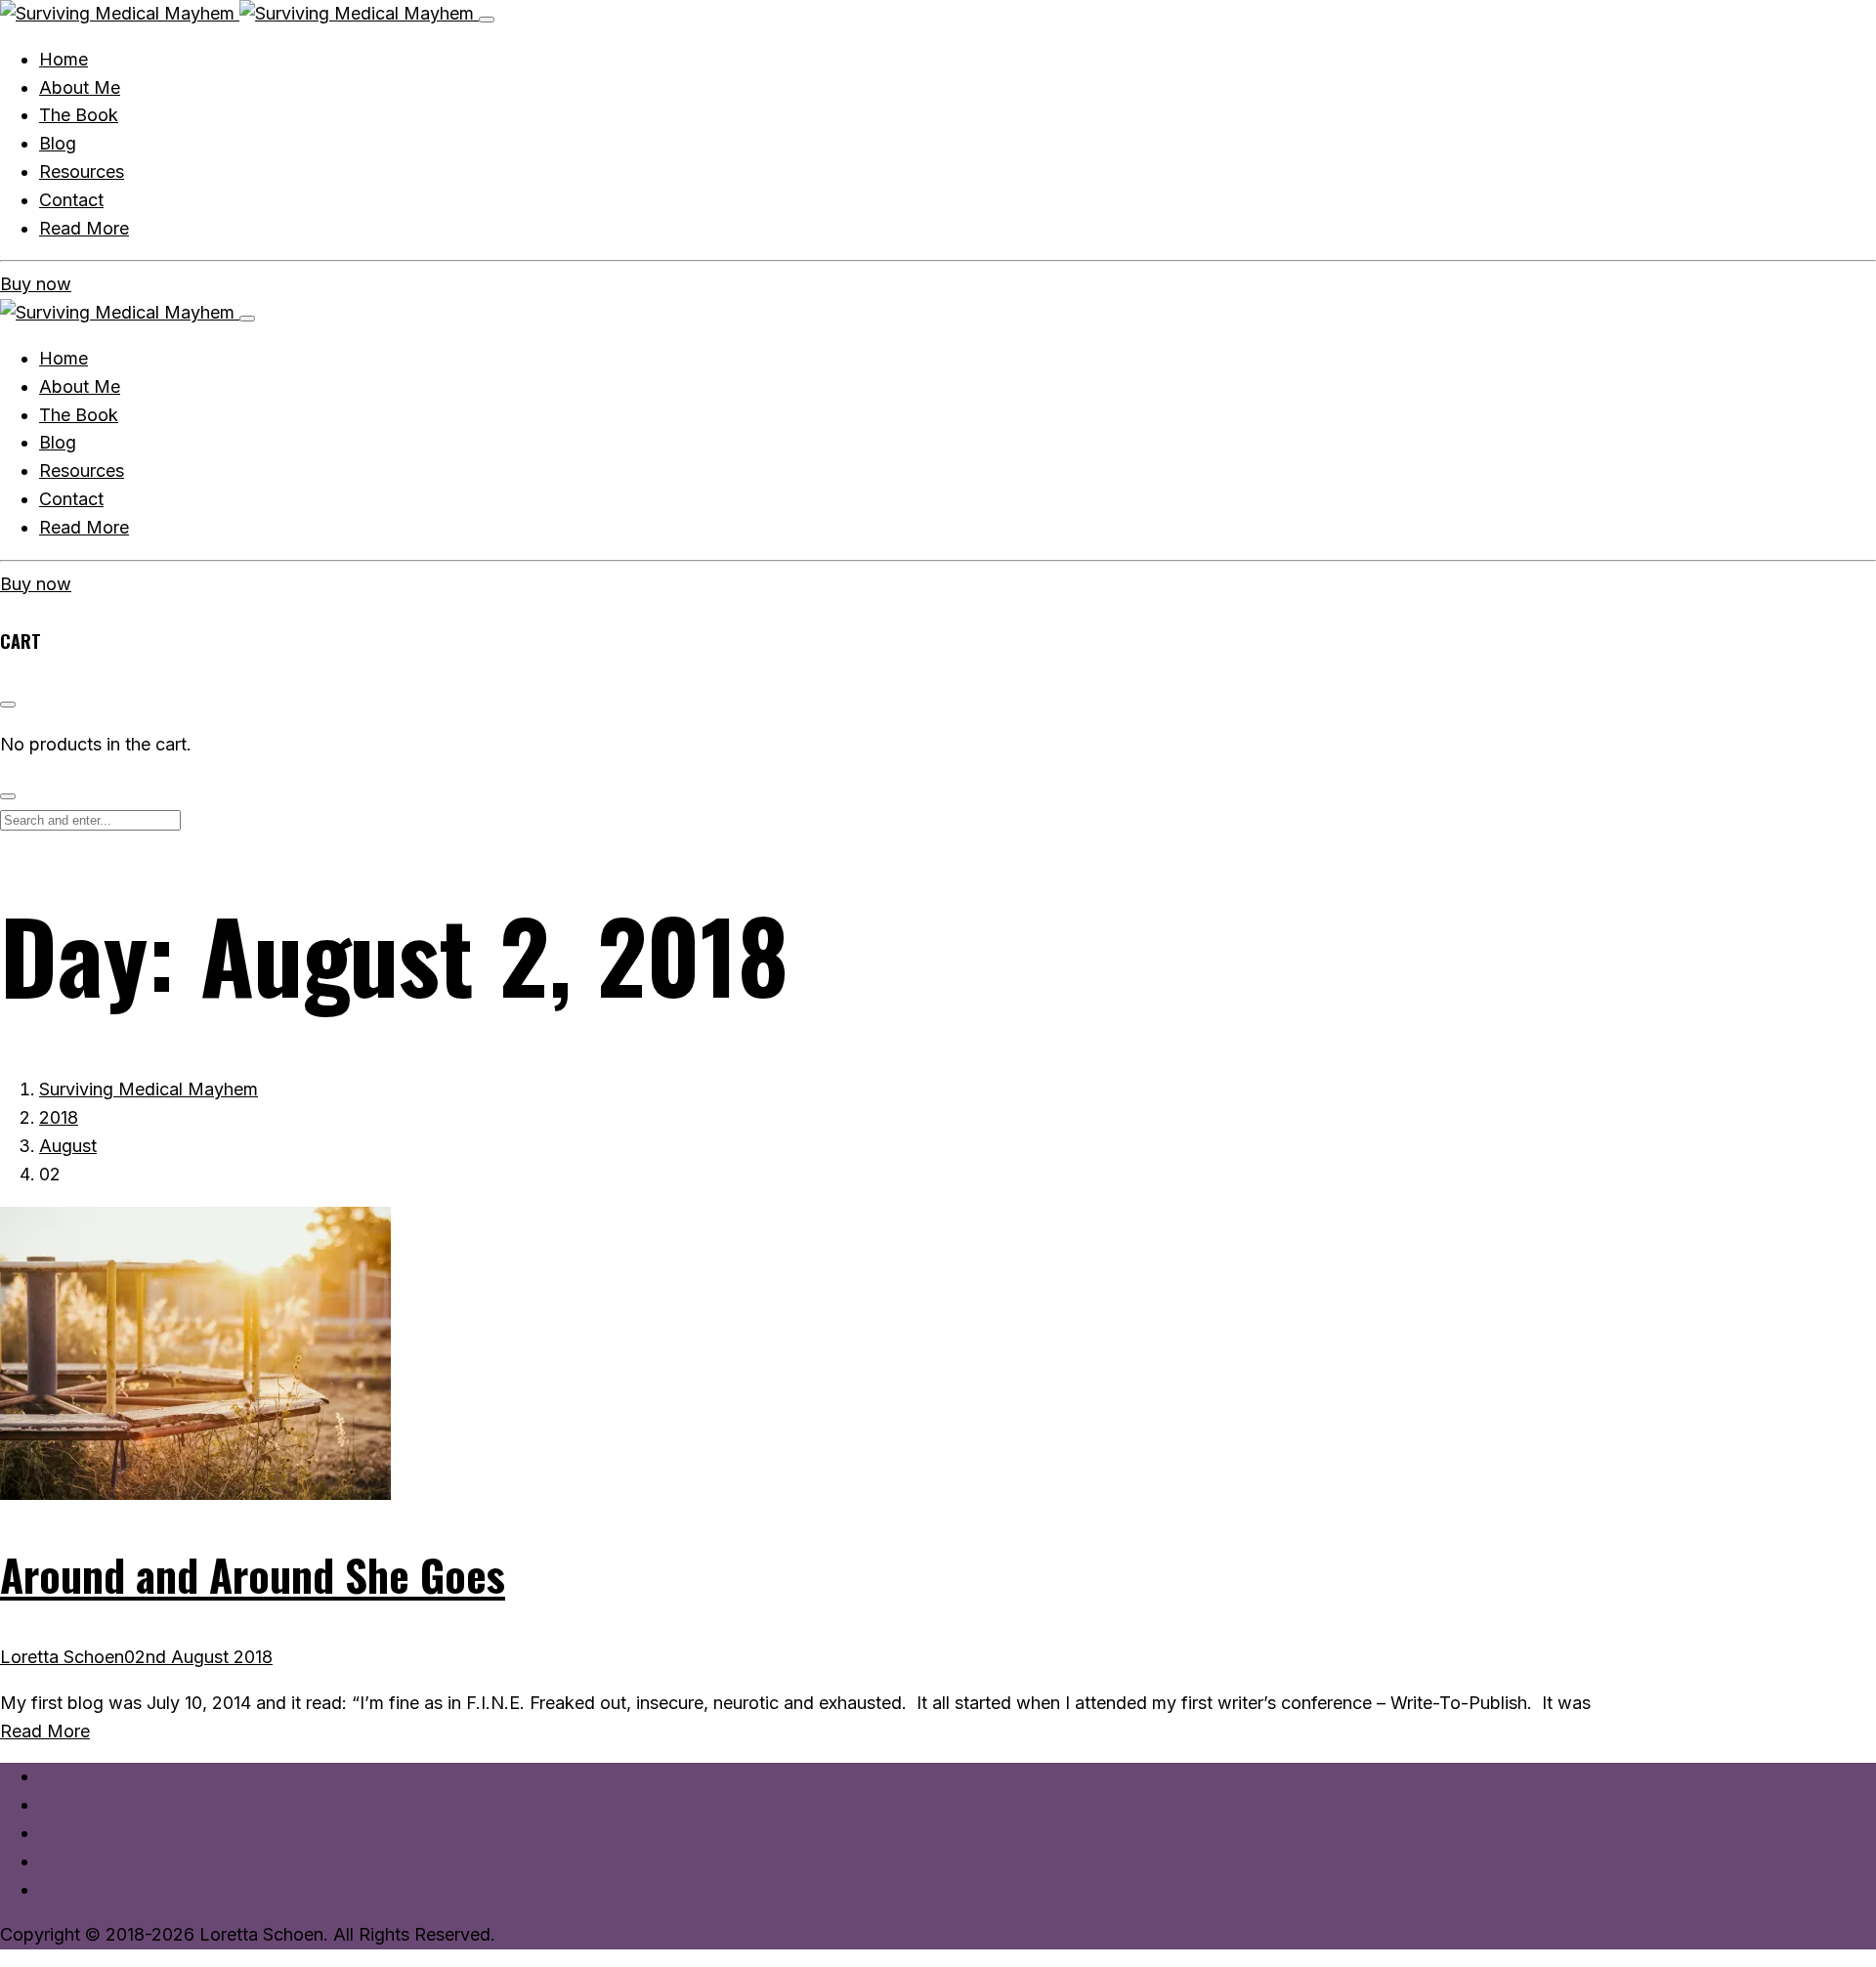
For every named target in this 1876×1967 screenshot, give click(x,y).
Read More (84, 527)
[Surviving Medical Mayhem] (239, 13)
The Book (79, 415)
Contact (71, 499)
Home (64, 358)
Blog (58, 442)
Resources (82, 470)
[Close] (247, 319)
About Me (80, 386)
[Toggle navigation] (487, 20)
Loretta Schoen (62, 1657)
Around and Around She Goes (253, 1575)
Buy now (36, 284)
